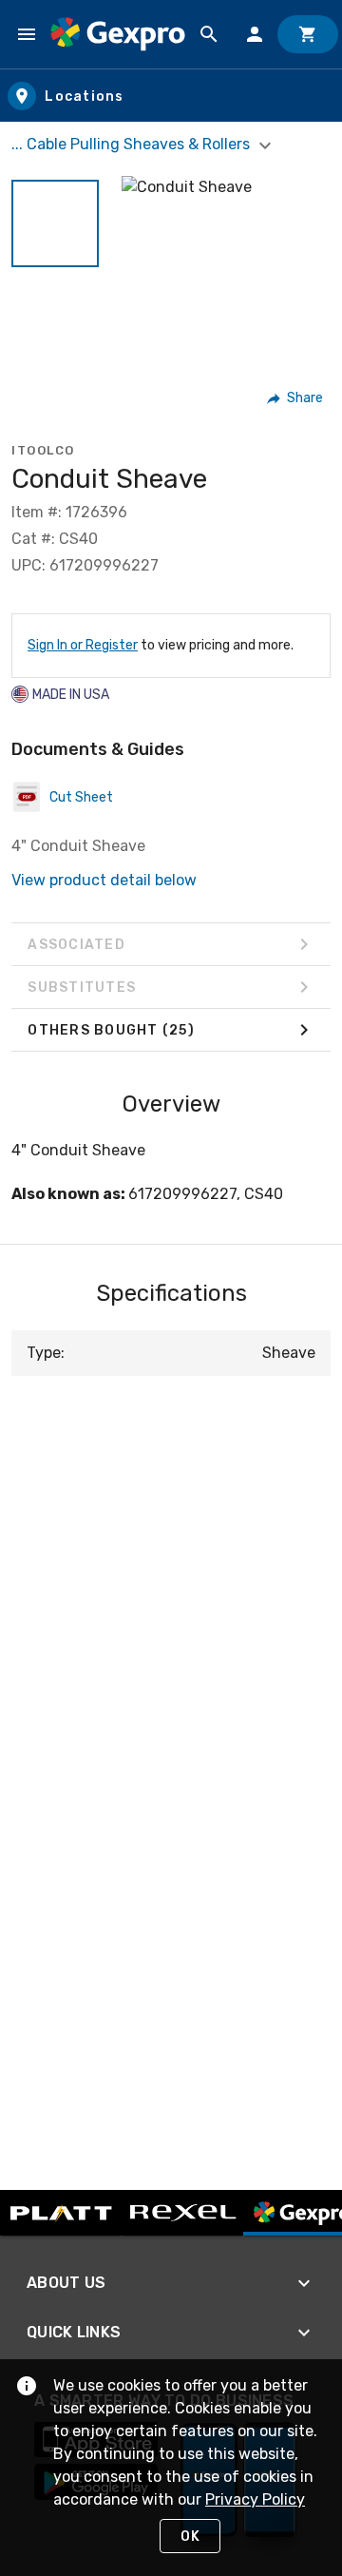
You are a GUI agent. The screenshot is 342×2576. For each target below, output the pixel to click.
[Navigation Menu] (27, 34)
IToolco (43, 450)
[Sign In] (255, 34)
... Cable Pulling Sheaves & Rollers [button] (133, 144)
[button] (55, 223)
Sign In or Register (83, 645)
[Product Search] (209, 34)
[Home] (118, 34)
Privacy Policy (255, 2499)
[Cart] (308, 34)
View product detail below (104, 880)
